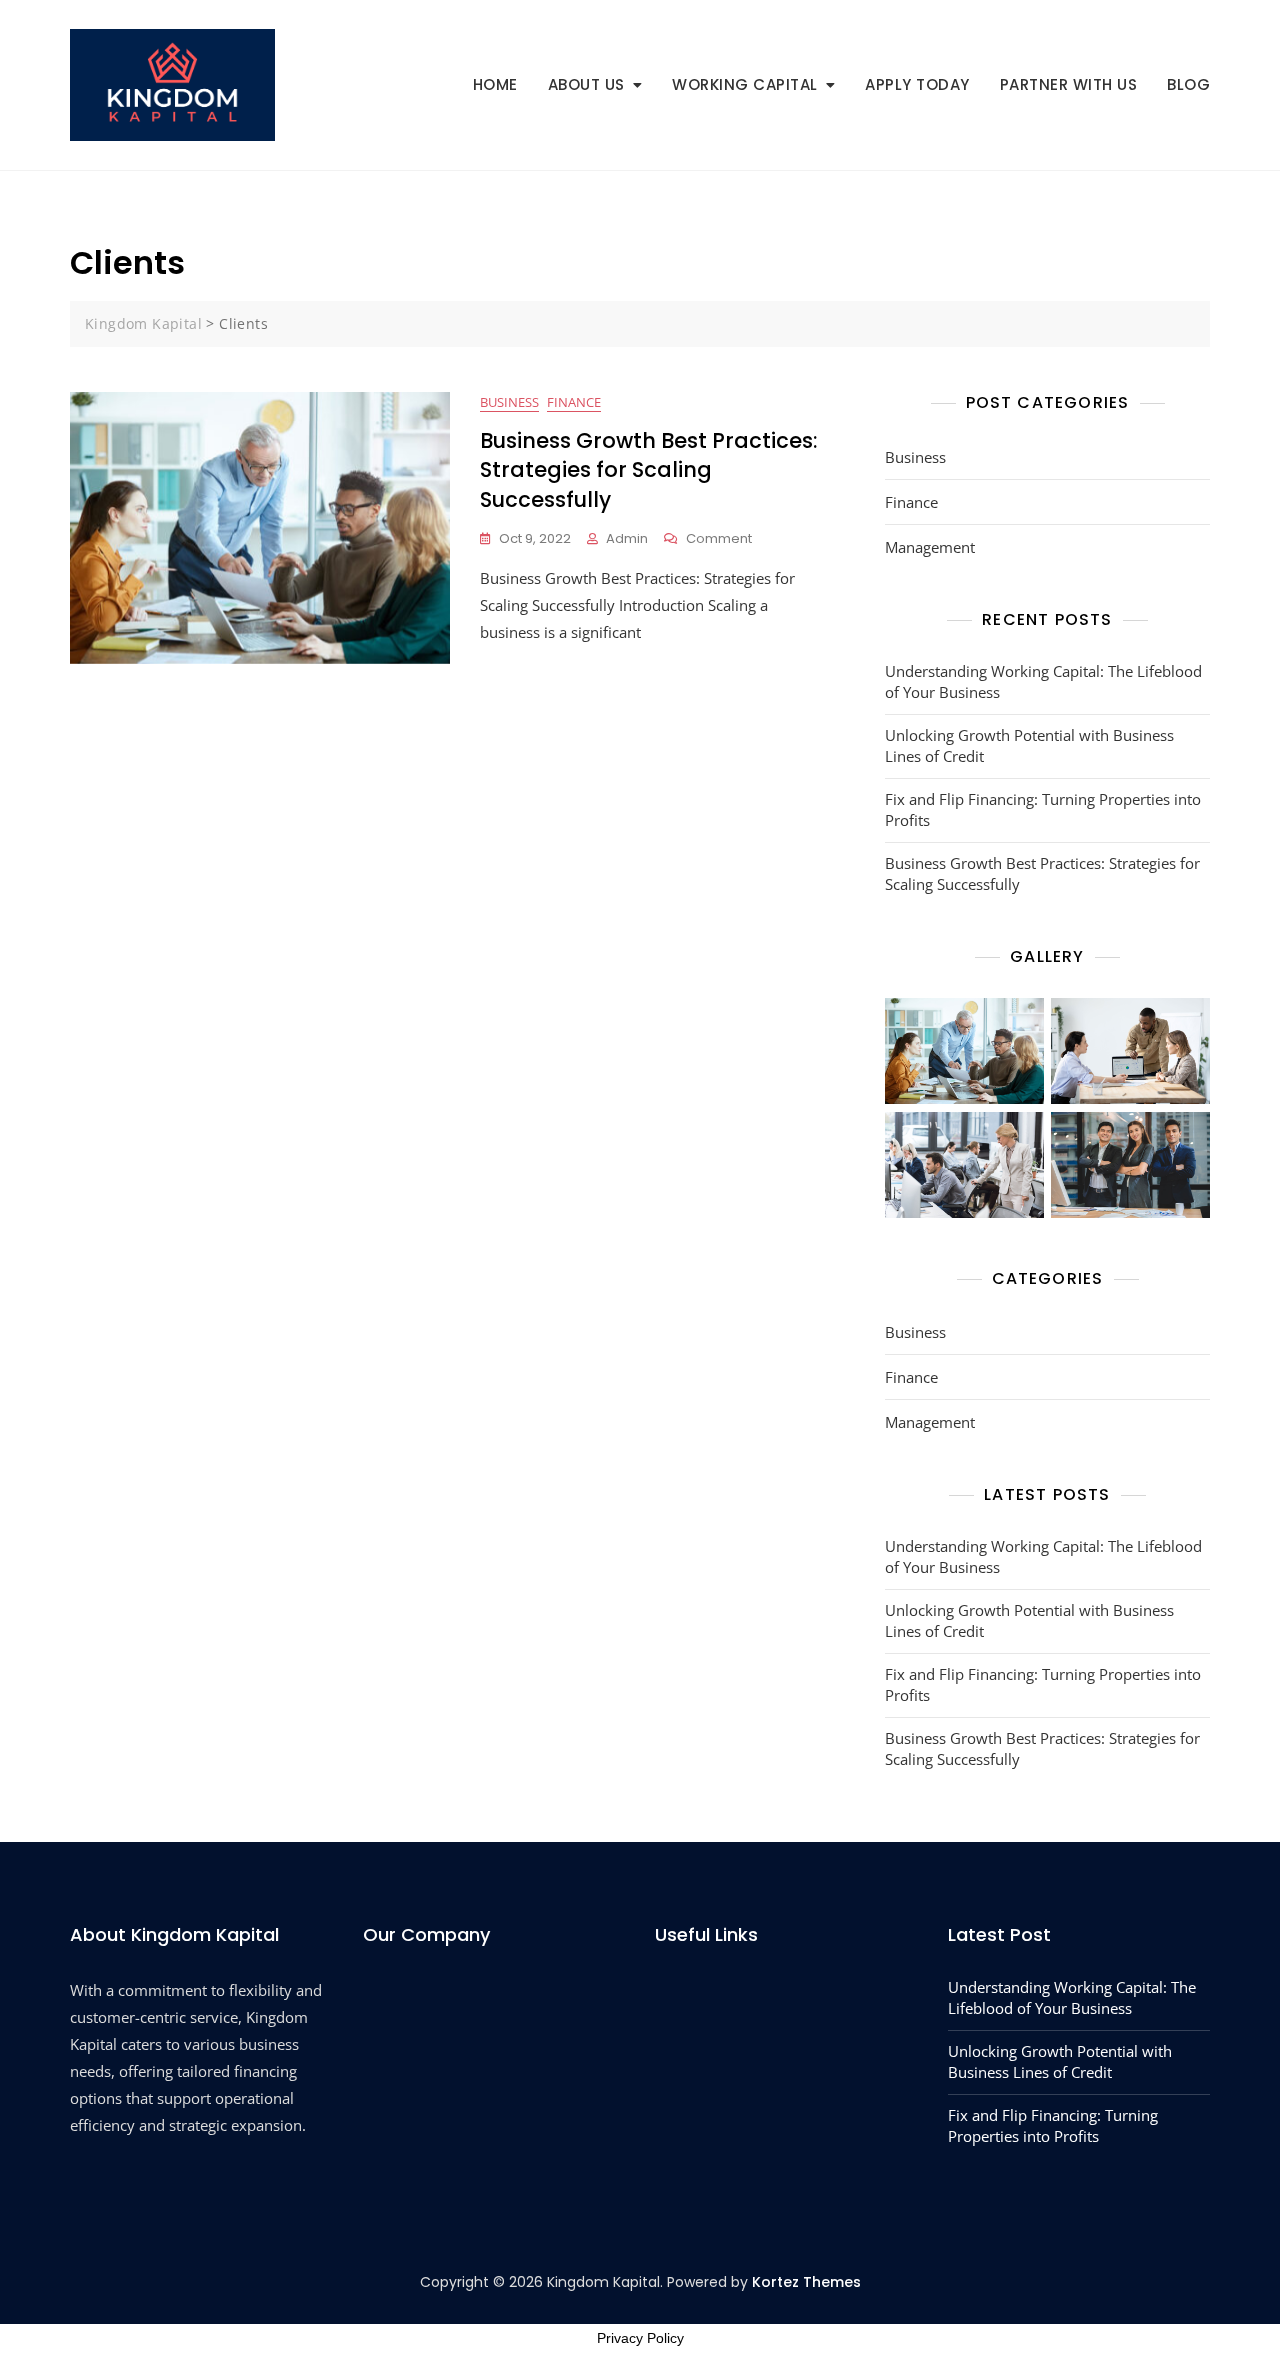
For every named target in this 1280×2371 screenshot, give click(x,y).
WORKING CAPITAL (745, 84)
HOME (495, 84)
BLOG (1188, 84)
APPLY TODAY (917, 84)
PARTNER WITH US (1069, 84)
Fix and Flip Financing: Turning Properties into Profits (1043, 809)
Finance (574, 402)
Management (930, 547)
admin (627, 538)
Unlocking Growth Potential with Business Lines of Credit (1029, 745)
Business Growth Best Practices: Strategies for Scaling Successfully (649, 470)
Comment (719, 539)
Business (509, 402)
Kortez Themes (806, 2282)
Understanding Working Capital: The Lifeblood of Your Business (1043, 681)
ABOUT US (586, 84)
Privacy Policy (640, 2338)
